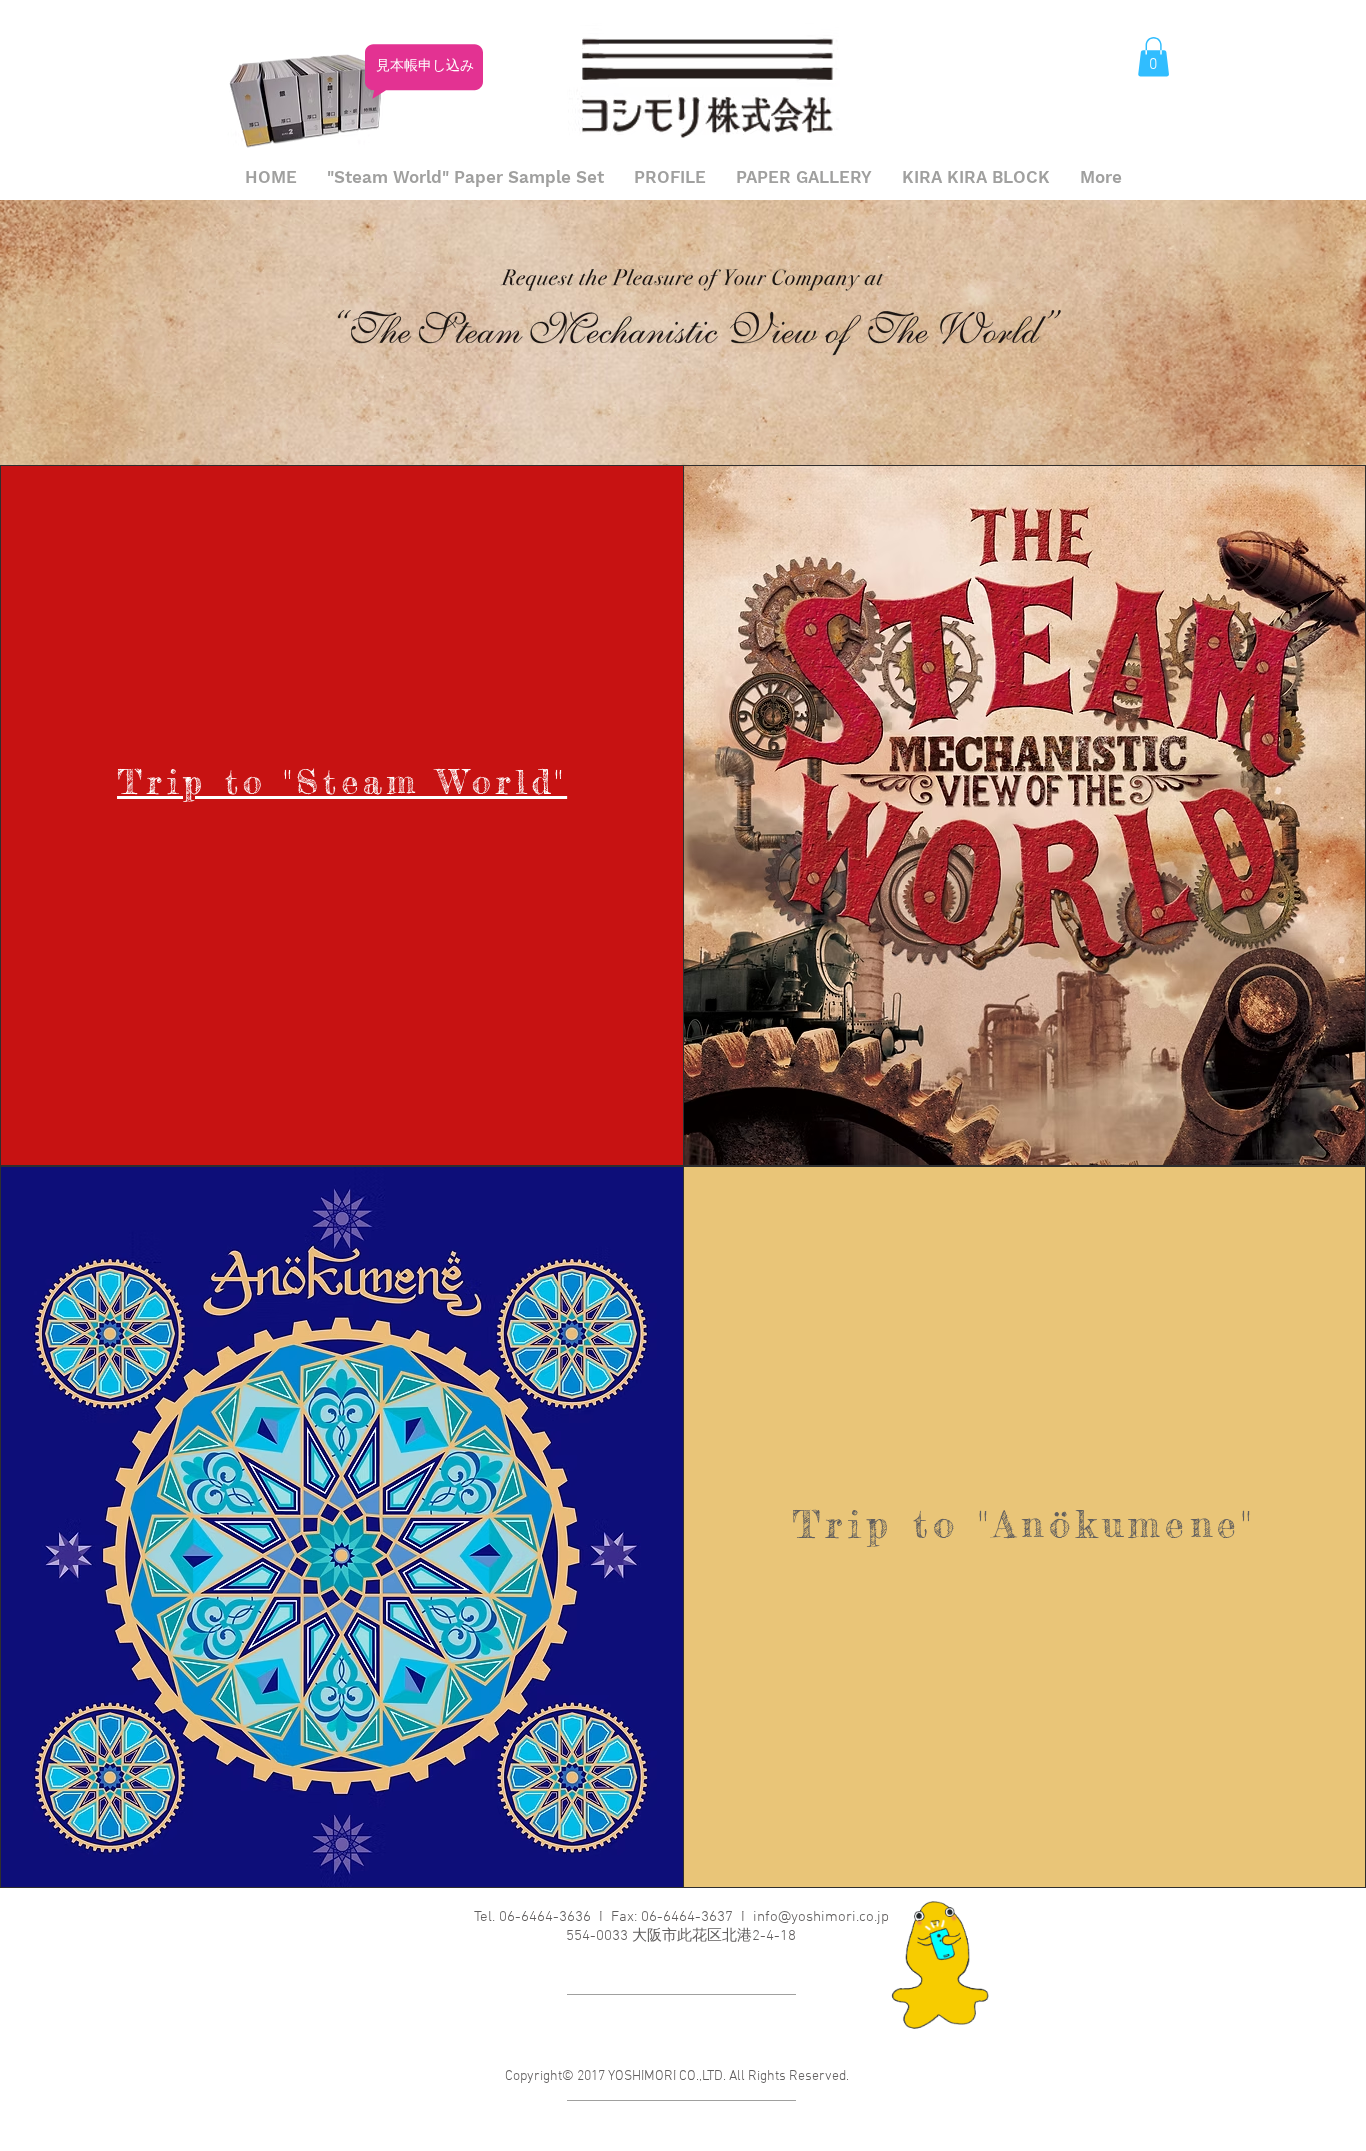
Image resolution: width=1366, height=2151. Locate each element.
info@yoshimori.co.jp (821, 1917)
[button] (1153, 56)
